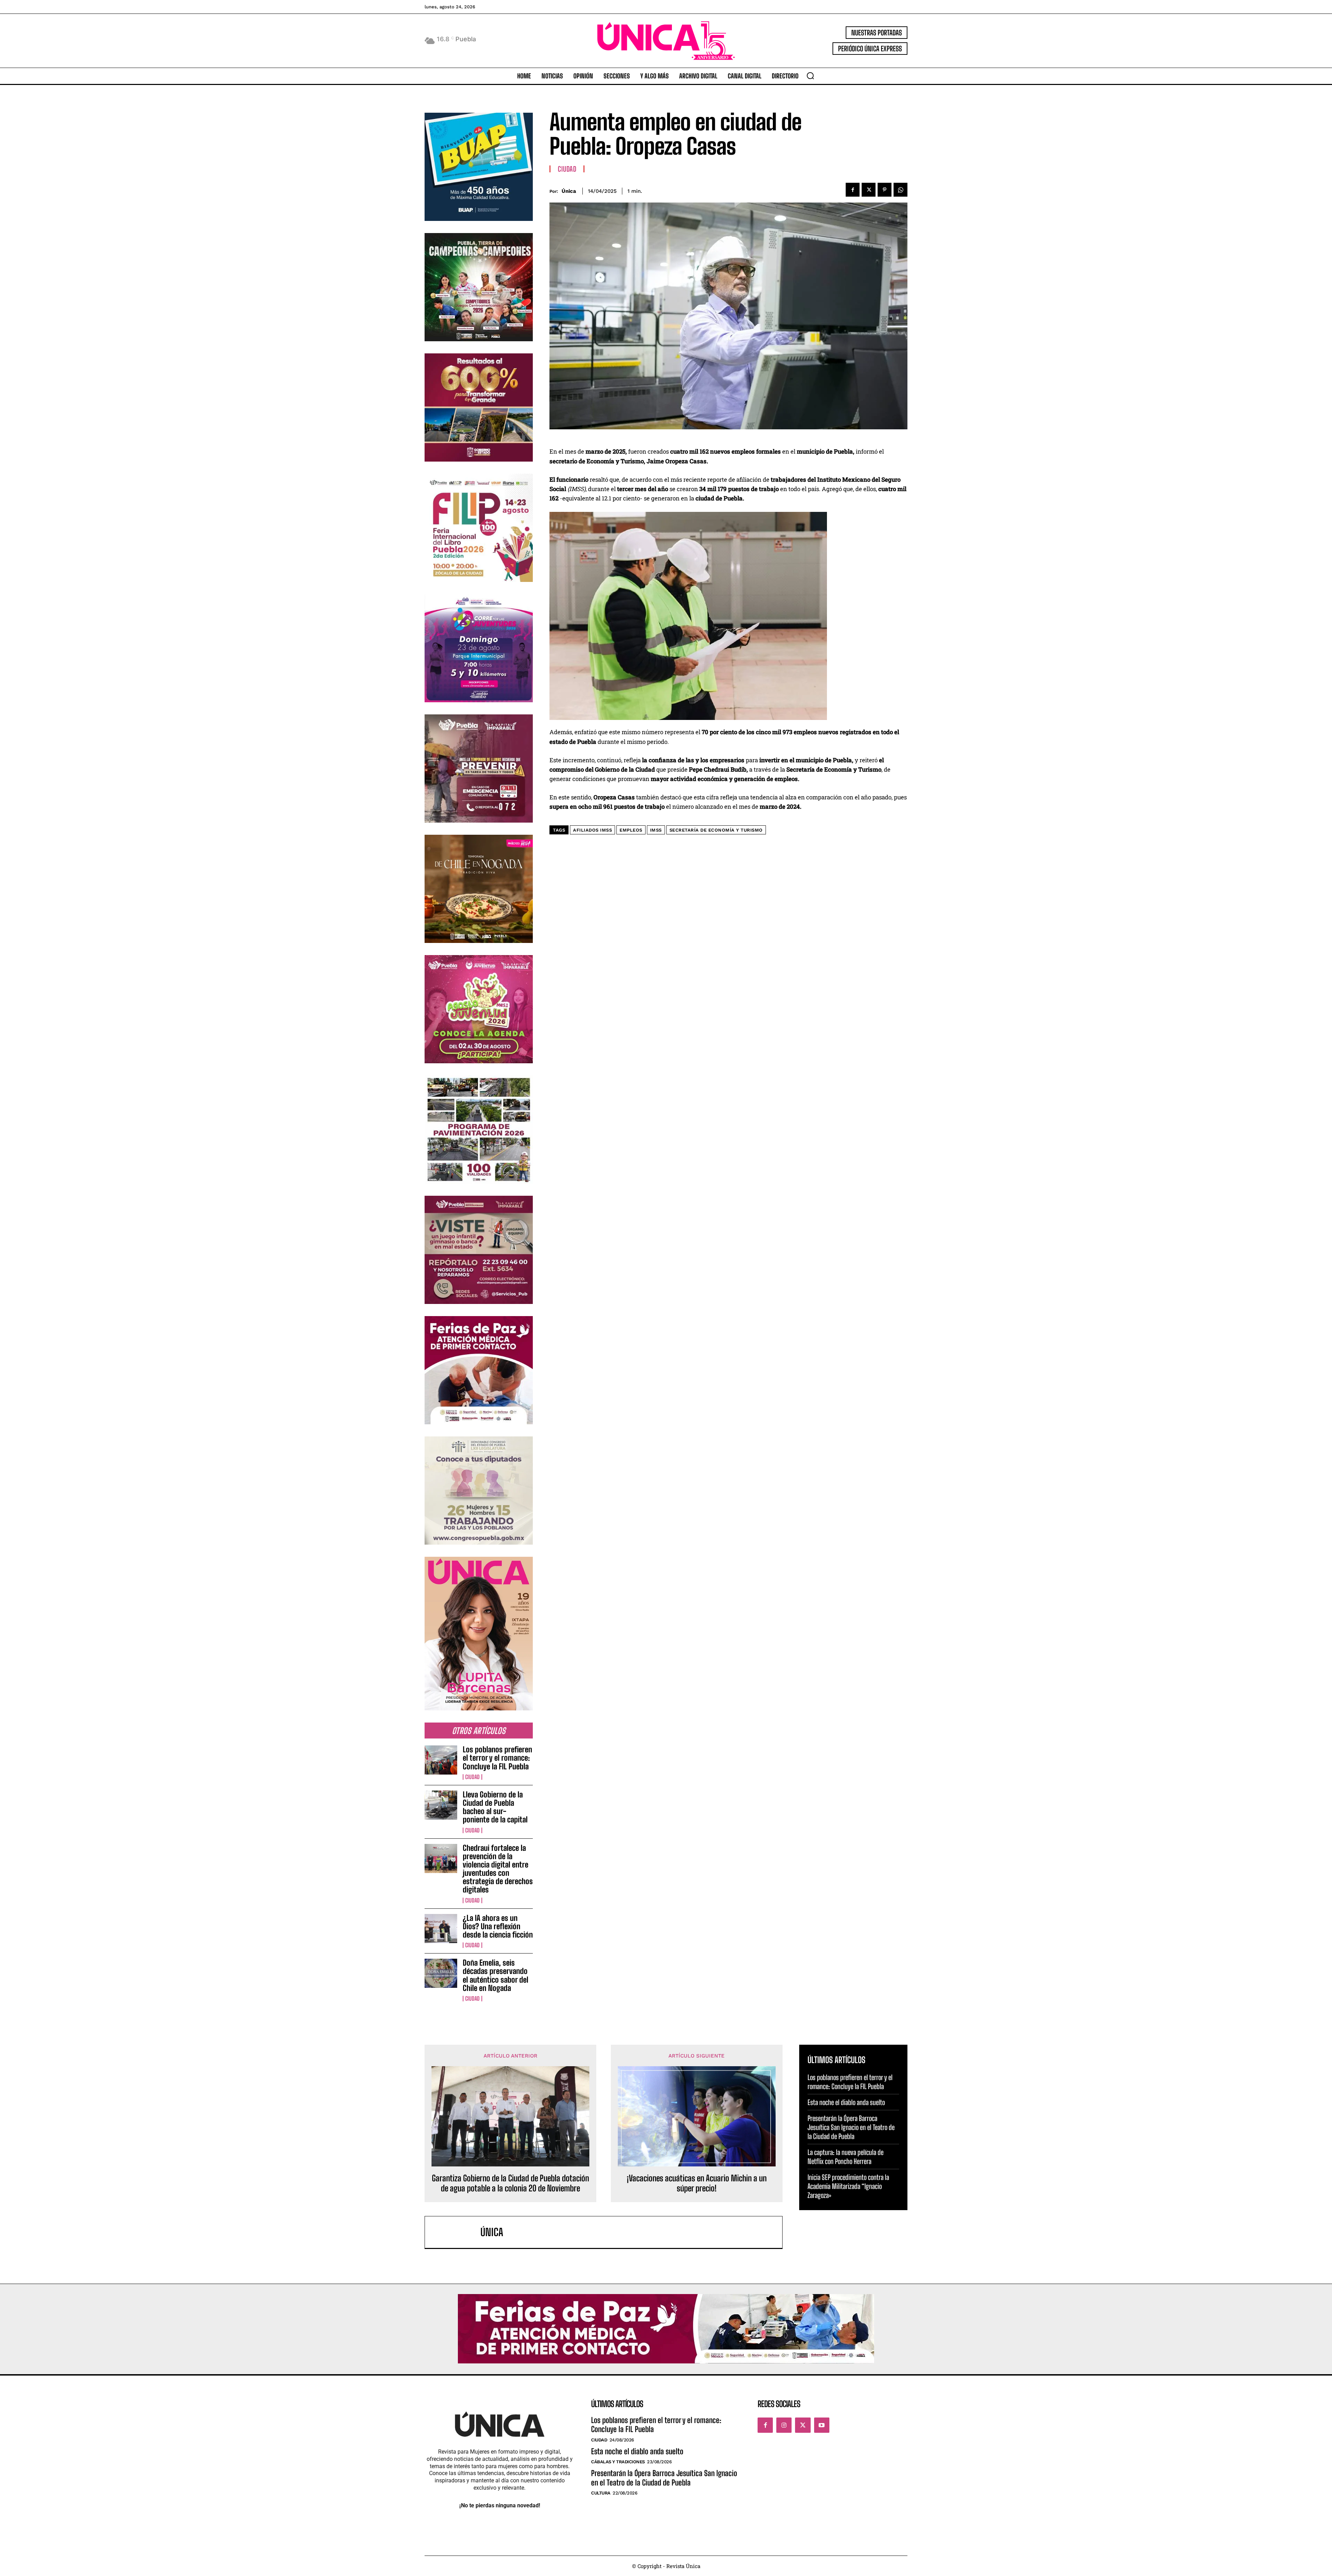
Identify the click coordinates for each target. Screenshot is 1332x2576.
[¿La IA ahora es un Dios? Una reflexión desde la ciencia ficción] (441, 1929)
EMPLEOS (631, 830)
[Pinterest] (885, 190)
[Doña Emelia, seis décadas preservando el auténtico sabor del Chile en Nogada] (441, 1973)
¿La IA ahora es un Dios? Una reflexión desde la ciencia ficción (498, 1926)
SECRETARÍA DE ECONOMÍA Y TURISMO (716, 830)
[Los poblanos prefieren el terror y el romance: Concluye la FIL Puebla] (441, 1760)
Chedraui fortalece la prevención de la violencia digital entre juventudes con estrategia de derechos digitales (498, 1869)
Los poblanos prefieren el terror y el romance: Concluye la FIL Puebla (497, 1758)
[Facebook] (853, 190)
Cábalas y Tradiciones (618, 2462)
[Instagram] (784, 2425)
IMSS (656, 830)
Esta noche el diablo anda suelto (846, 2102)
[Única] (456, 2232)
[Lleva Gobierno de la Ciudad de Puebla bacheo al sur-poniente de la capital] (441, 1805)
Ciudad (472, 1777)
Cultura (601, 2493)
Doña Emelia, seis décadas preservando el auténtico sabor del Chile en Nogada (496, 1975)
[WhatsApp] (900, 190)
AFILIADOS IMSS (592, 830)
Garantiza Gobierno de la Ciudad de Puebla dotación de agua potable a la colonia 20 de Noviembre (510, 2183)
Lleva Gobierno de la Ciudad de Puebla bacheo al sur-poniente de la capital (495, 1807)
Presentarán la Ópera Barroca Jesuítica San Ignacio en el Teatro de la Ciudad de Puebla (851, 2127)
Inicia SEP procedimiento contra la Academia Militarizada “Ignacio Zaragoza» (848, 2186)
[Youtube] (822, 2425)
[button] (810, 76)
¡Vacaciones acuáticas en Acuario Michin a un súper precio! (697, 2183)
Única (569, 191)
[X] (869, 190)
